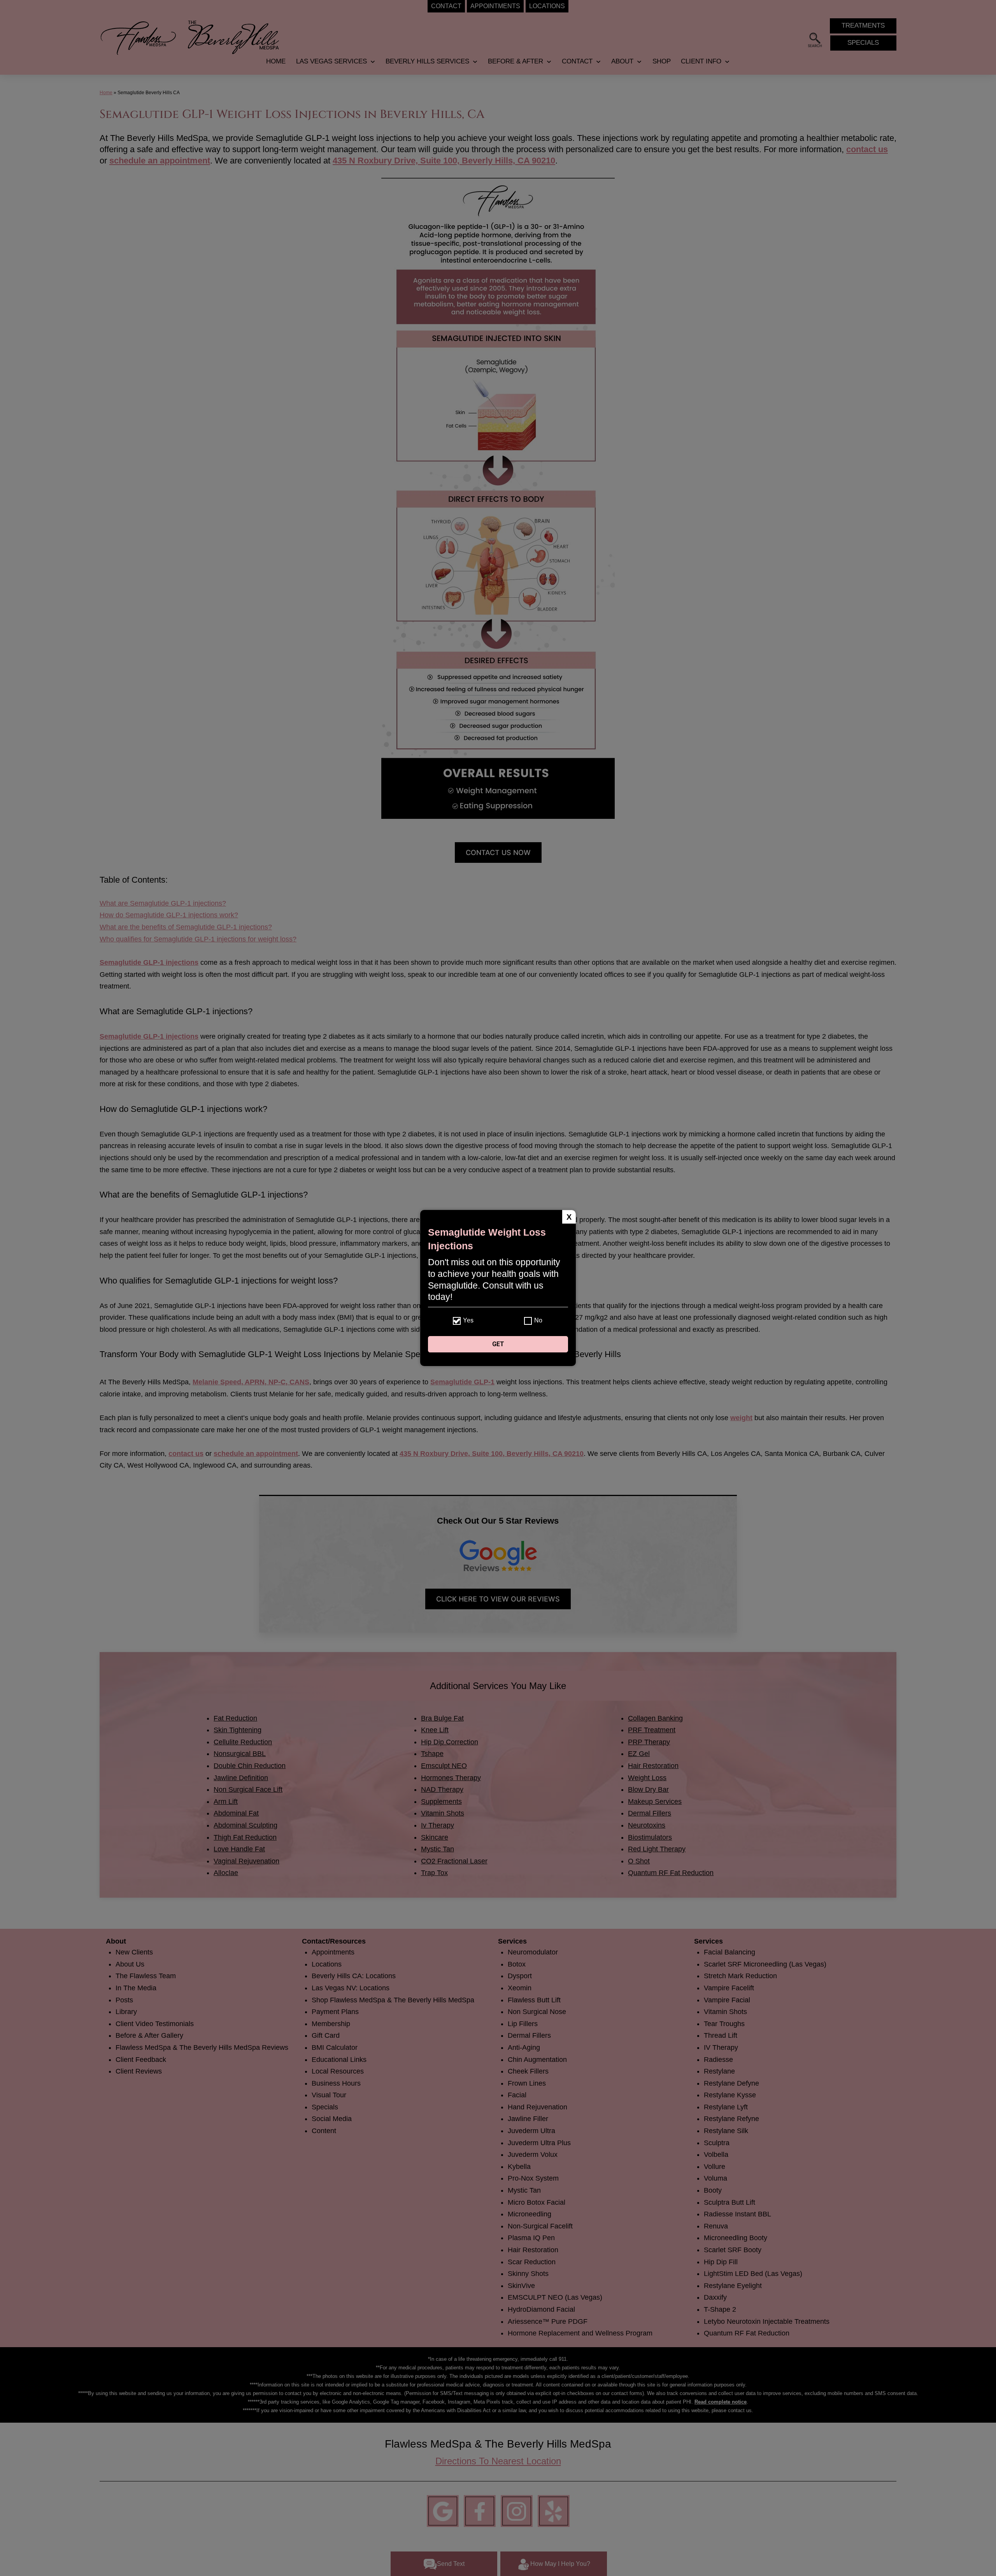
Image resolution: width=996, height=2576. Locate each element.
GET (498, 1344)
